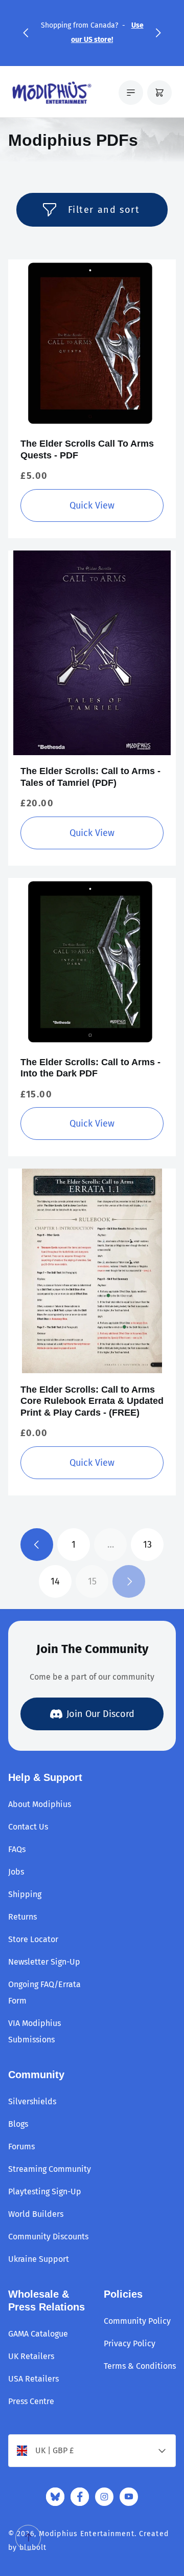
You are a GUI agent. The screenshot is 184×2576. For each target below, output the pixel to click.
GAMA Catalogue (38, 2334)
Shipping (25, 1894)
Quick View (92, 505)
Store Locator (33, 1939)
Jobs (16, 1872)
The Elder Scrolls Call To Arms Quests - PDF (87, 449)
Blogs (18, 2124)
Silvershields (32, 2101)
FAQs (17, 1849)
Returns (22, 1917)
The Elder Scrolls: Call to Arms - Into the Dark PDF (90, 1068)
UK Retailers (31, 2356)
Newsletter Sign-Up (44, 1962)
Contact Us (28, 1827)
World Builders (36, 2214)
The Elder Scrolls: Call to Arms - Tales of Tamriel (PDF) (90, 777)
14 (55, 1581)
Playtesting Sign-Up (45, 2192)
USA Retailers (33, 2379)
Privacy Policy (130, 2343)
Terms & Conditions (140, 2366)
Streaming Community (50, 2169)
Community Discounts (48, 2237)
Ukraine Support (39, 2259)
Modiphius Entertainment (87, 2534)
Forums (21, 2146)
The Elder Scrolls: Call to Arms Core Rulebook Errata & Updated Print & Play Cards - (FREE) (92, 1401)
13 (147, 1545)
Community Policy (137, 2321)
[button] (26, 33)
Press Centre (31, 2401)
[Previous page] (37, 1545)
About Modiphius (40, 1804)
